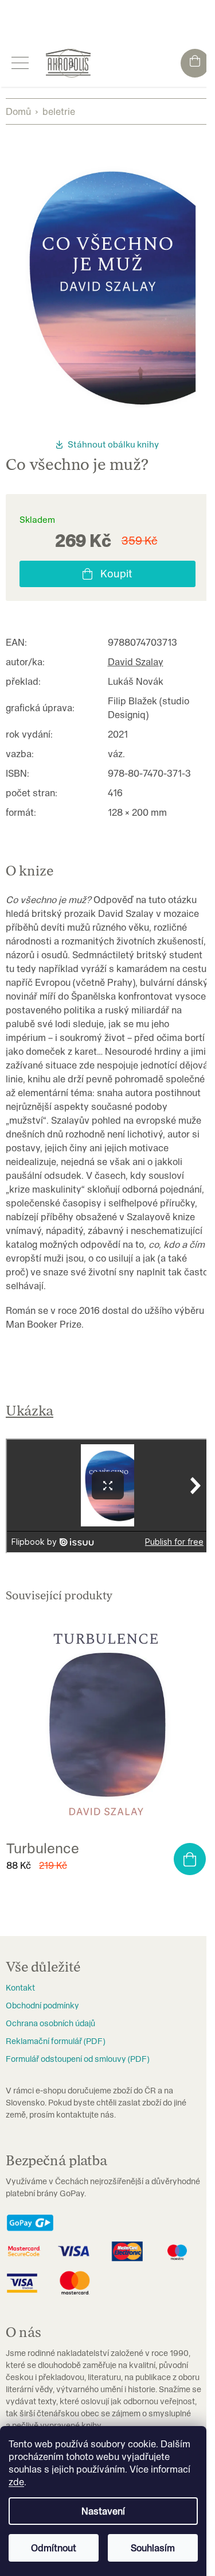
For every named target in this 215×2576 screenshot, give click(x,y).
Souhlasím (153, 2548)
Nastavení (103, 2511)
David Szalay (136, 662)
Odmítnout (54, 2548)
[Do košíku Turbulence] (190, 1859)
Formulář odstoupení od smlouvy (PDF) (77, 2059)
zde (16, 2482)
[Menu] (20, 63)
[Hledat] (72, 63)
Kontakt (20, 1988)
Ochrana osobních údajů (50, 2023)
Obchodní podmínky (42, 2006)
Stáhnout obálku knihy (113, 444)
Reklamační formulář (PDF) (55, 2041)
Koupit (116, 574)
